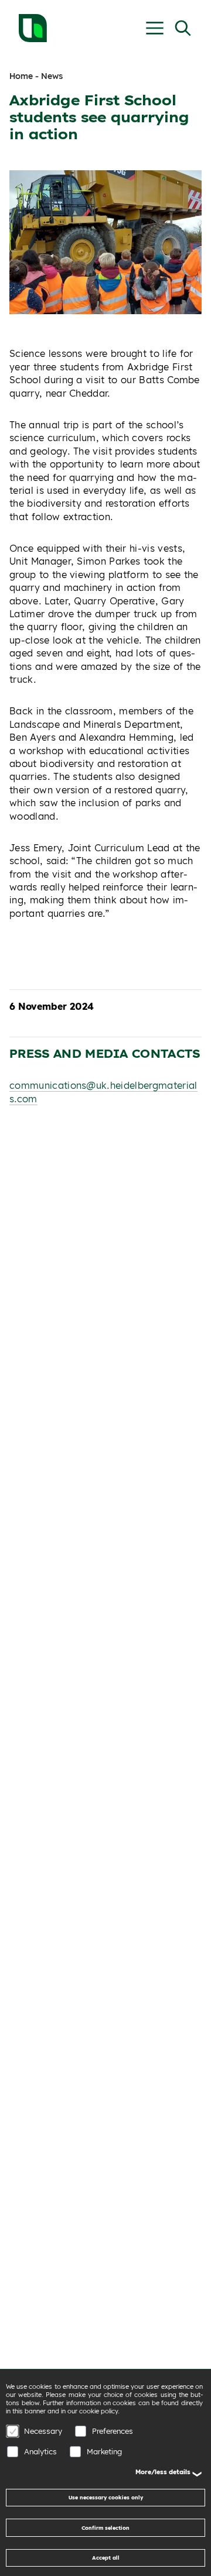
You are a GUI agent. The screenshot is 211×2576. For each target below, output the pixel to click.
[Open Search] (183, 28)
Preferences (113, 2431)
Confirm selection (105, 2528)
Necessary (43, 2431)
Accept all (106, 2558)
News (52, 76)
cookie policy (98, 2411)
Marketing (104, 2451)
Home (21, 76)
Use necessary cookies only (106, 2497)
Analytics (40, 2451)
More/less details (163, 2472)
